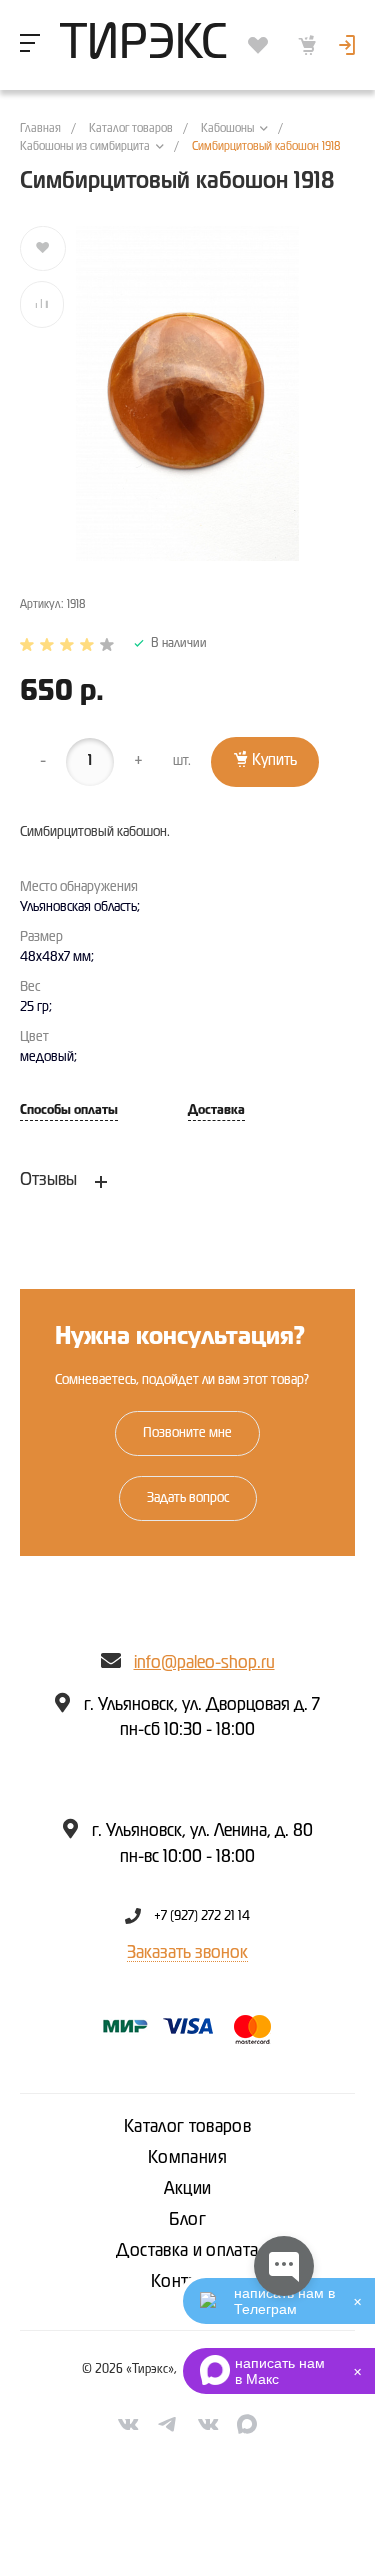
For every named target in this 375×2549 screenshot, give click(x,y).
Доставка (216, 1110)
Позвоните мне (187, 1433)
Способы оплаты (69, 1110)
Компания (187, 2158)
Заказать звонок (187, 1953)
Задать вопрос (188, 1498)
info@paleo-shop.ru (204, 1663)
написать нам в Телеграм (284, 2301)
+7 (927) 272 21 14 (202, 1916)
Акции (188, 2189)
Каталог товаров (187, 2127)
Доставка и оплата (187, 2251)
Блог (187, 2220)
